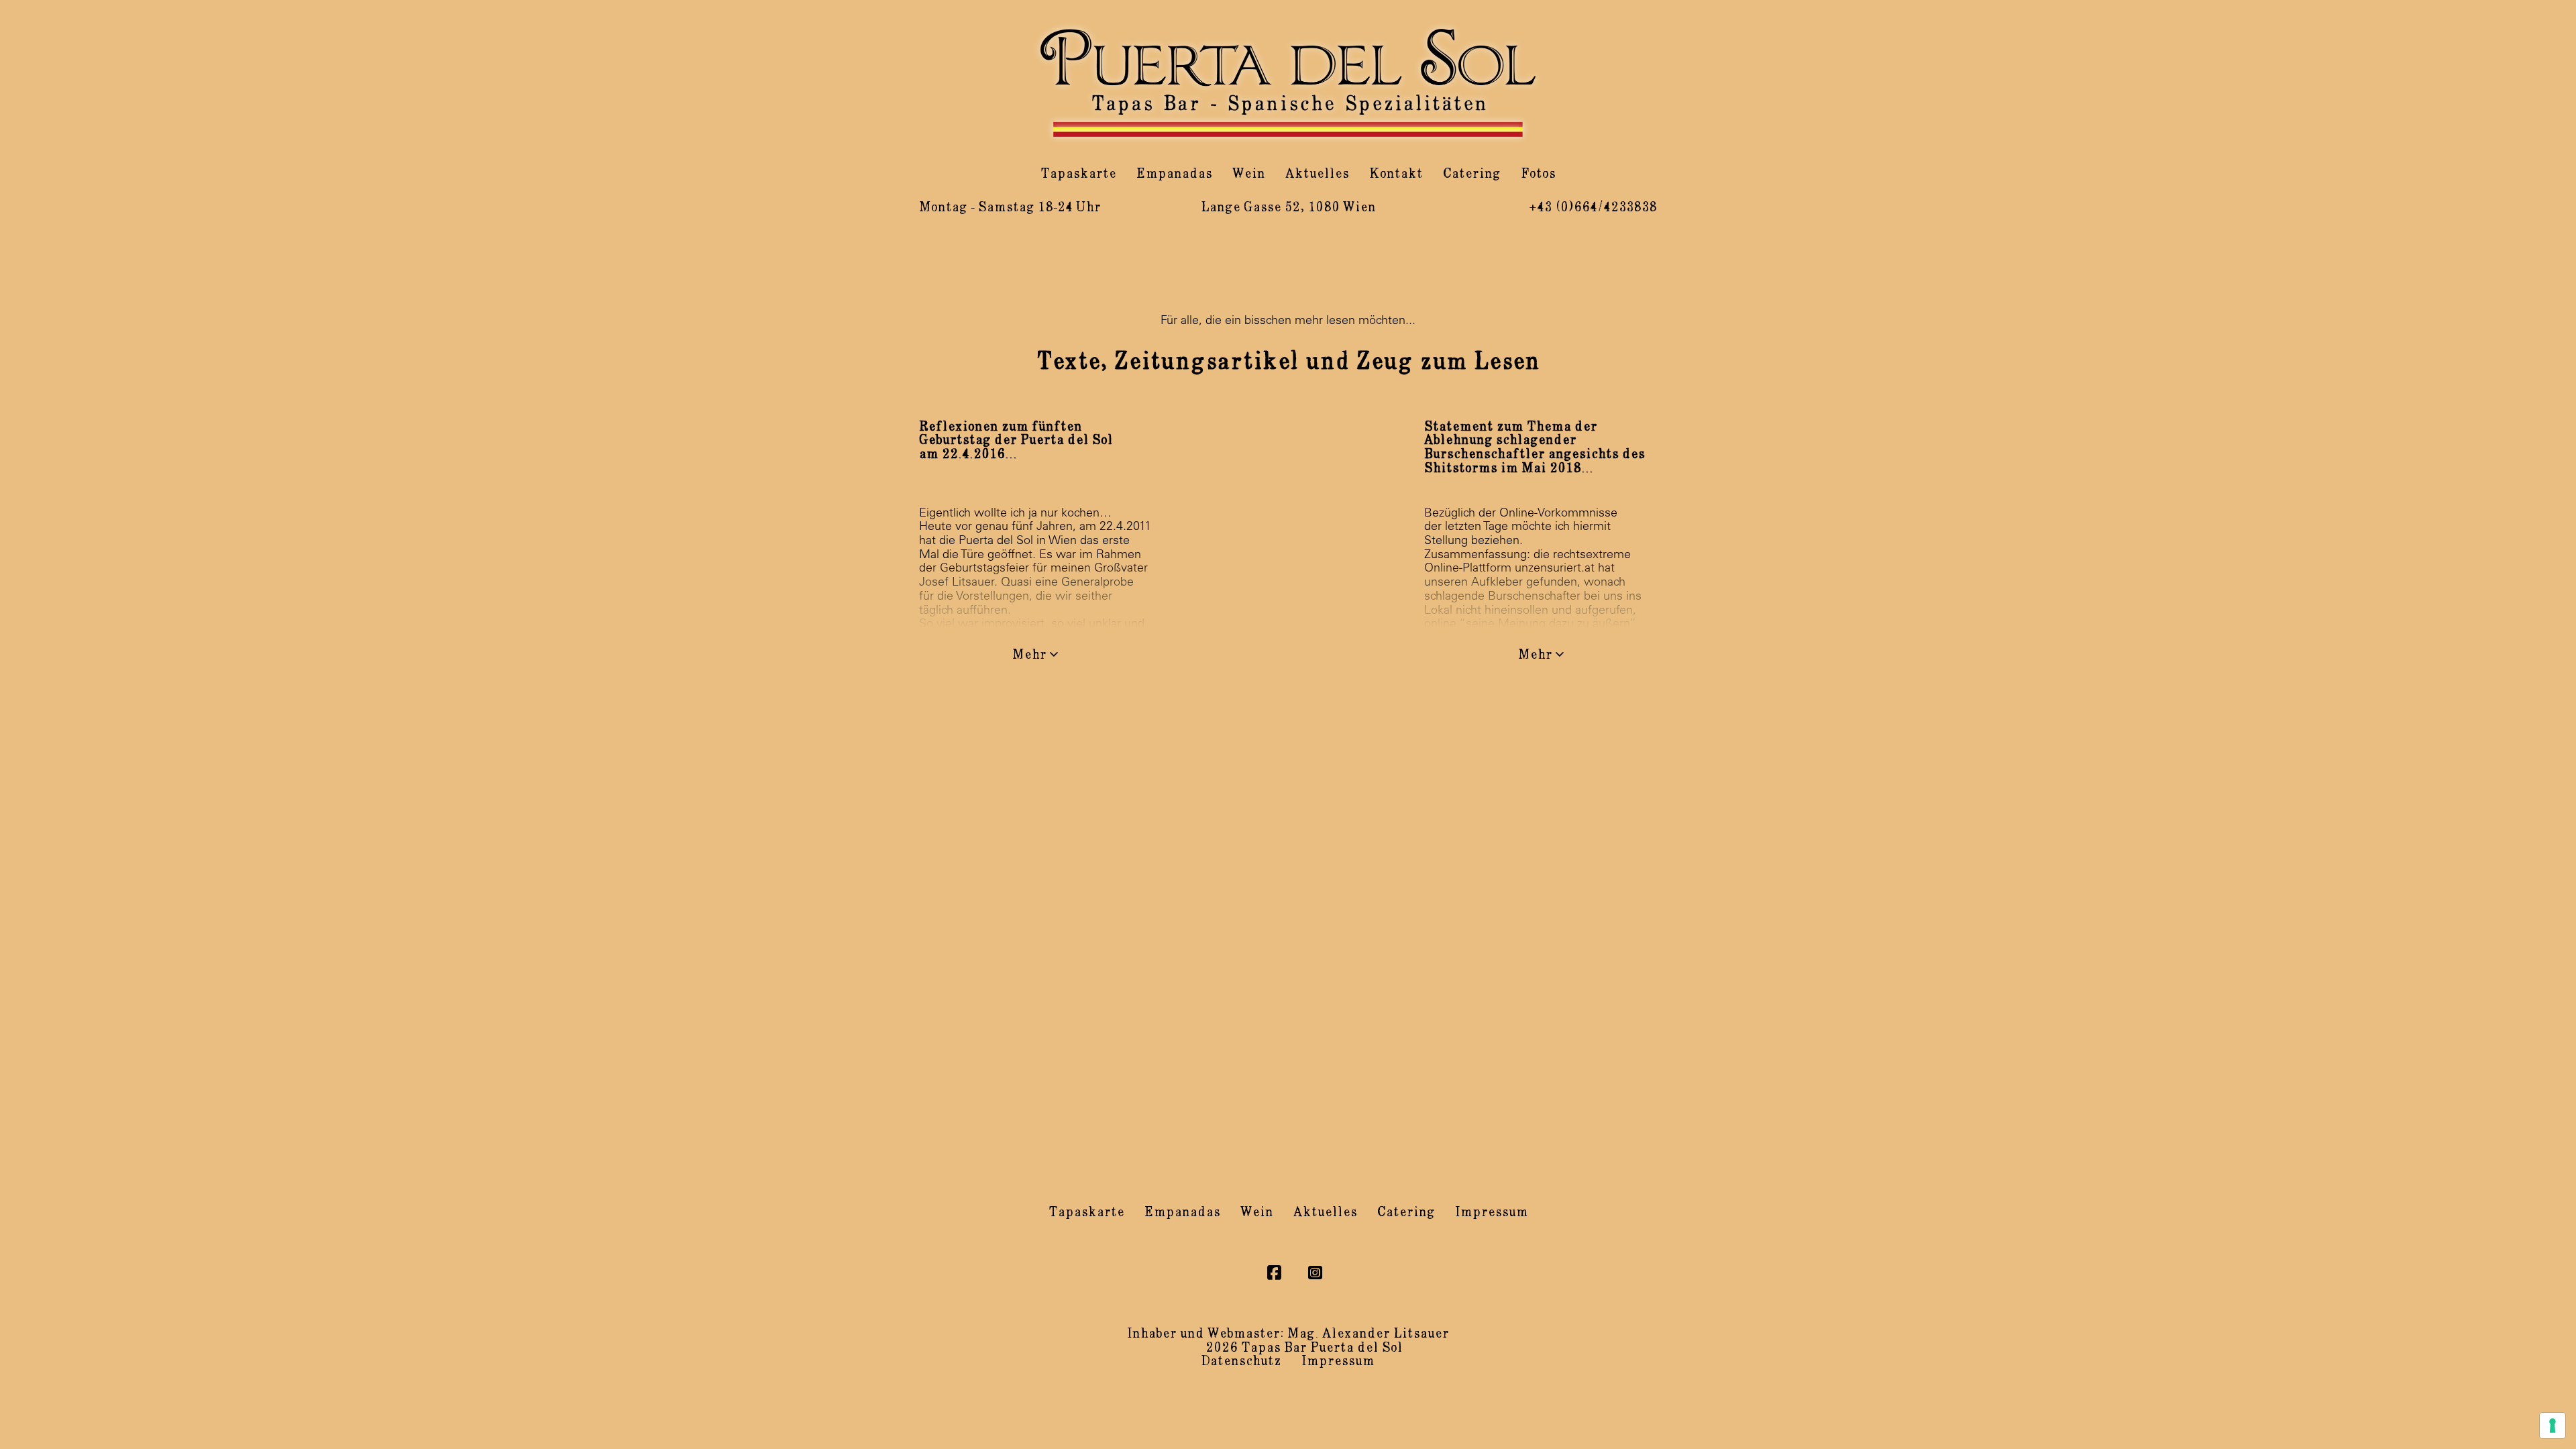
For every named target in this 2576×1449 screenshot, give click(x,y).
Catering (1472, 174)
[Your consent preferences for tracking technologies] (2553, 1426)
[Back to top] (2529, 1409)
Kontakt (1396, 174)
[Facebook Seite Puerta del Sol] (1274, 1273)
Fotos (1538, 174)
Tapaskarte (1078, 174)
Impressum (1492, 1213)
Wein (1249, 174)
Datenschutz (1241, 1361)
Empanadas (1174, 174)
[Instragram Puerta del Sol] (1315, 1273)
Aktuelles (1317, 174)
